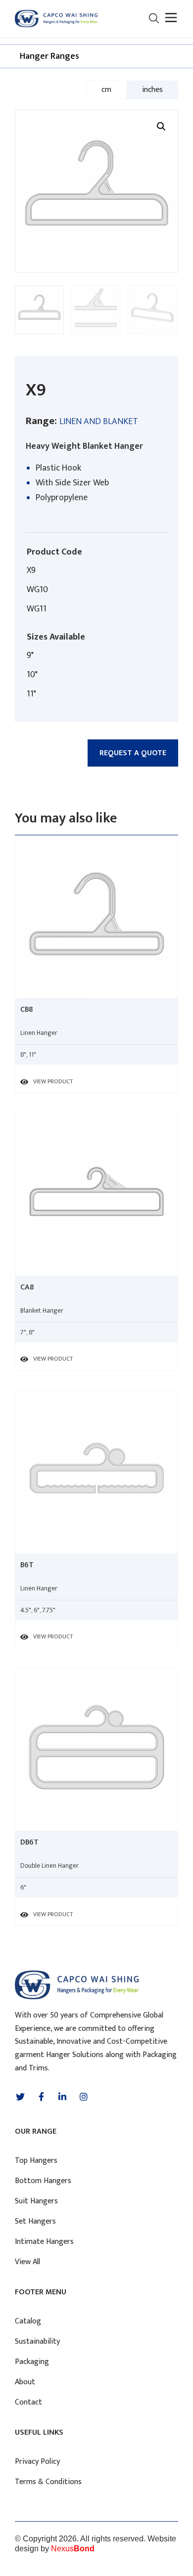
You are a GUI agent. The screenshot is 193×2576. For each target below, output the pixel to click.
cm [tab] (106, 90)
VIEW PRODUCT (53, 1081)
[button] (170, 19)
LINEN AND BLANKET (99, 422)
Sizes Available (56, 637)
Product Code (54, 552)
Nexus (73, 2549)
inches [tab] (152, 90)
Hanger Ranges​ (49, 56)
